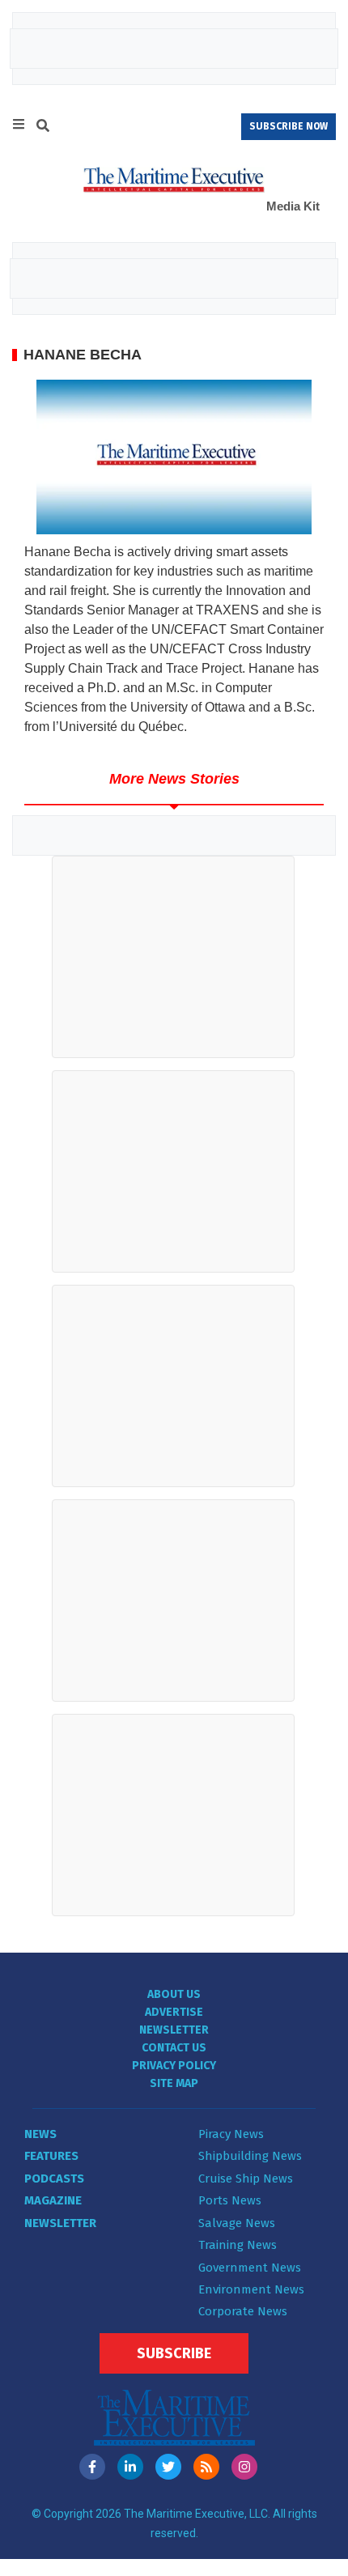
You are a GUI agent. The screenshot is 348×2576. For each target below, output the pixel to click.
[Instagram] (244, 2467)
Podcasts (54, 2179)
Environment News (251, 2289)
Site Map (174, 2083)
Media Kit (293, 206)
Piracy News (231, 2134)
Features (51, 2156)
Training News (238, 2245)
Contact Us (174, 2048)
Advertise (174, 2012)
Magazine (53, 2200)
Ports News (230, 2200)
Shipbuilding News (250, 2156)
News (40, 2134)
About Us (174, 1994)
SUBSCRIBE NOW (289, 126)
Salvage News (237, 2223)
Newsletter (174, 2030)
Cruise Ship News (246, 2179)
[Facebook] (92, 2467)
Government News (250, 2268)
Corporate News (243, 2311)
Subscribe (174, 2353)
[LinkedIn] (130, 2467)
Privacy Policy (174, 2066)
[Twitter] (168, 2467)
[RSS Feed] (206, 2467)
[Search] (43, 128)
